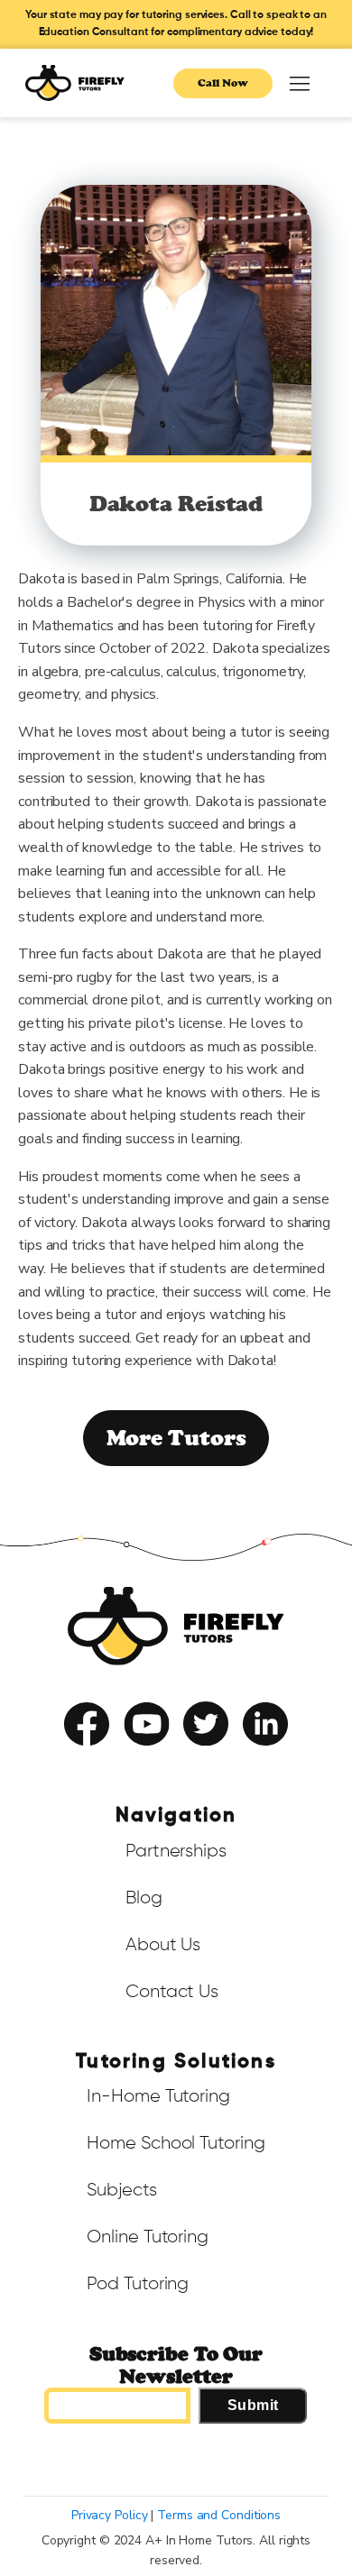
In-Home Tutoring (158, 2096)
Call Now (222, 83)
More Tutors (176, 1438)
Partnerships (176, 1851)
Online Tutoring (148, 2237)
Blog (144, 1898)
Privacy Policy (216, 1762)
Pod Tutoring (138, 2284)
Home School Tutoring (176, 2143)
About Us (163, 1945)
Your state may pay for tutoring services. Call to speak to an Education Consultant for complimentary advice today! (176, 24)
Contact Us (172, 1992)
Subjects (121, 2190)
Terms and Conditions (219, 2515)
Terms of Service (125, 1762)
